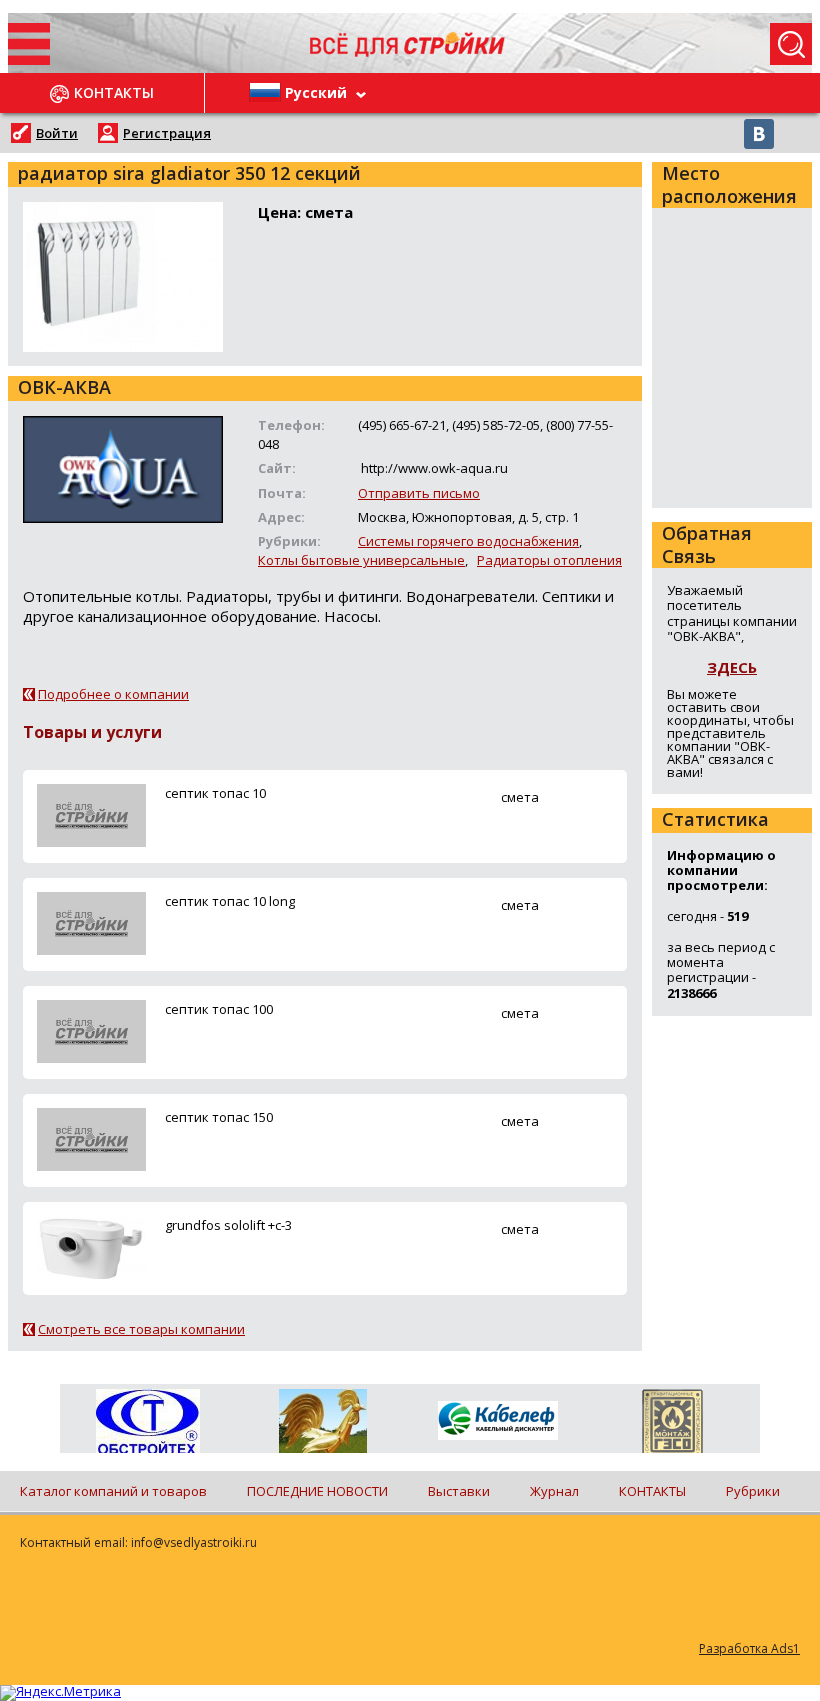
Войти (57, 133)
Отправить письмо (419, 493)
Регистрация (167, 133)
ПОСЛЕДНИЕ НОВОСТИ (317, 1491)
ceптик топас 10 (215, 793)
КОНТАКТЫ (652, 1491)
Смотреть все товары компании (141, 1329)
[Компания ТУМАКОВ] (322, 1425)
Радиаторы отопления (549, 560)
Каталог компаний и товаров (113, 1491)
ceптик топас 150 (219, 1117)
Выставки (459, 1491)
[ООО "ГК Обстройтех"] (147, 1423)
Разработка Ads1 (749, 1648)
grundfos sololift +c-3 (228, 1225)
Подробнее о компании (113, 694)
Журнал (554, 1491)
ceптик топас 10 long (230, 901)
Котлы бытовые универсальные (361, 560)
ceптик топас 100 (219, 1009)
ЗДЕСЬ (732, 667)
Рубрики (753, 1491)
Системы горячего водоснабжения (468, 541)
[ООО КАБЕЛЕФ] (497, 1421)
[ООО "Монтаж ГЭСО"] (672, 1425)
